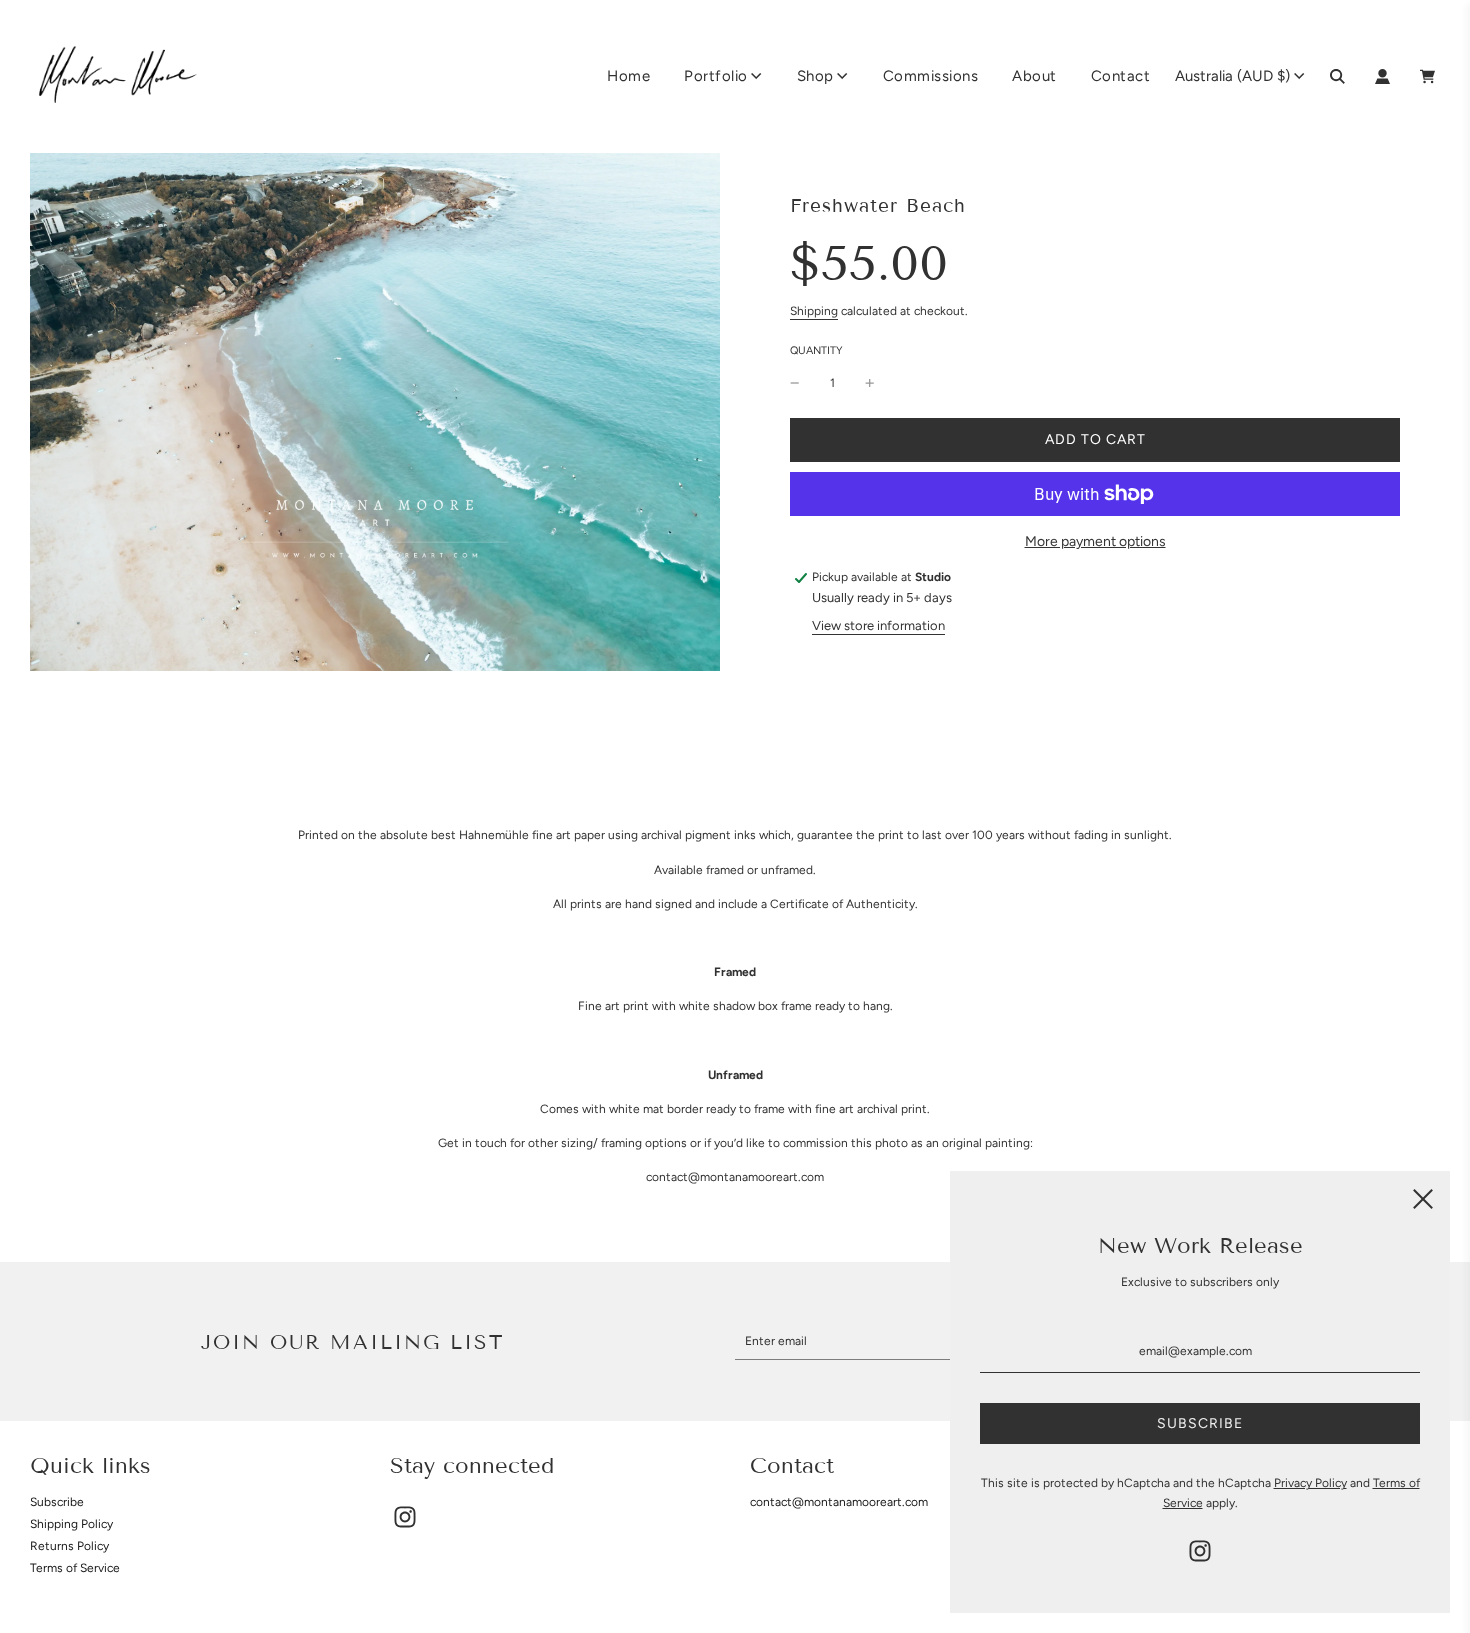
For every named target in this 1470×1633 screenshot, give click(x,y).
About (1034, 76)
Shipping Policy (71, 1524)
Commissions (931, 76)
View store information (878, 625)
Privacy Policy (1310, 1483)
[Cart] (1430, 76)
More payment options (1095, 541)
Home (628, 76)
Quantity (816, 350)
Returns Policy (69, 1546)
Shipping (814, 311)
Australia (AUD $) (1232, 76)
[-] (795, 383)
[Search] (1337, 76)
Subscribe (57, 1502)
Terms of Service (75, 1568)
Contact (1121, 76)
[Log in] (1382, 76)
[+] (870, 383)
